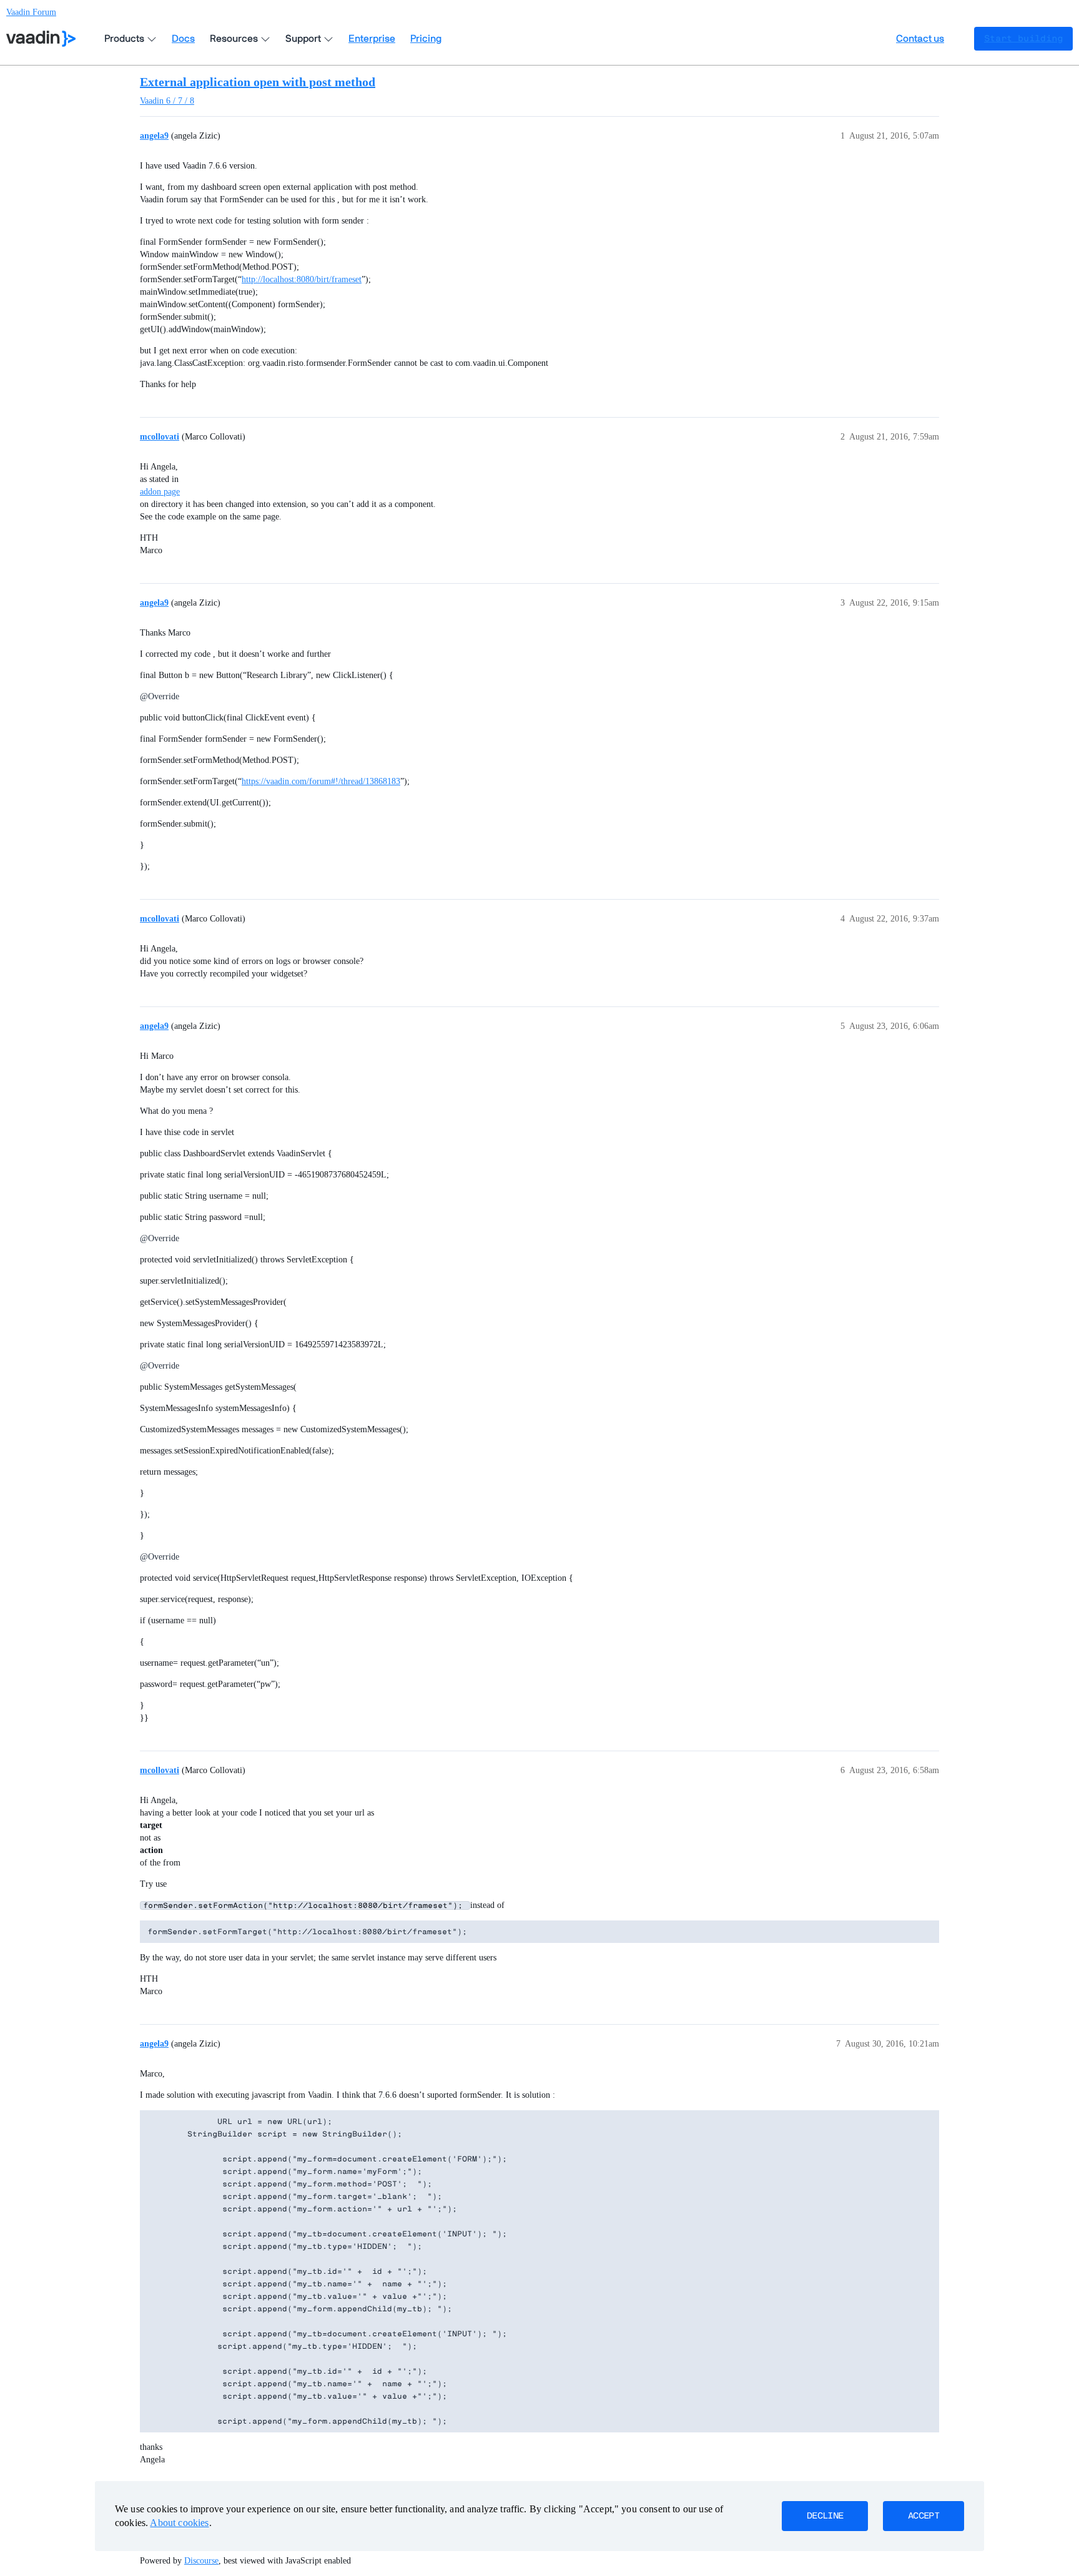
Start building (1023, 39)
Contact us (920, 39)
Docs (183, 39)
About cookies (179, 2523)
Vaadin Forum (31, 12)
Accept (924, 2516)
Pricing (426, 39)
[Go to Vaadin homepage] (41, 39)
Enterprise (372, 39)
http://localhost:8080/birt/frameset (302, 279)
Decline (825, 2516)
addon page (160, 492)
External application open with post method (258, 82)
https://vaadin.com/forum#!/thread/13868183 (321, 781)
